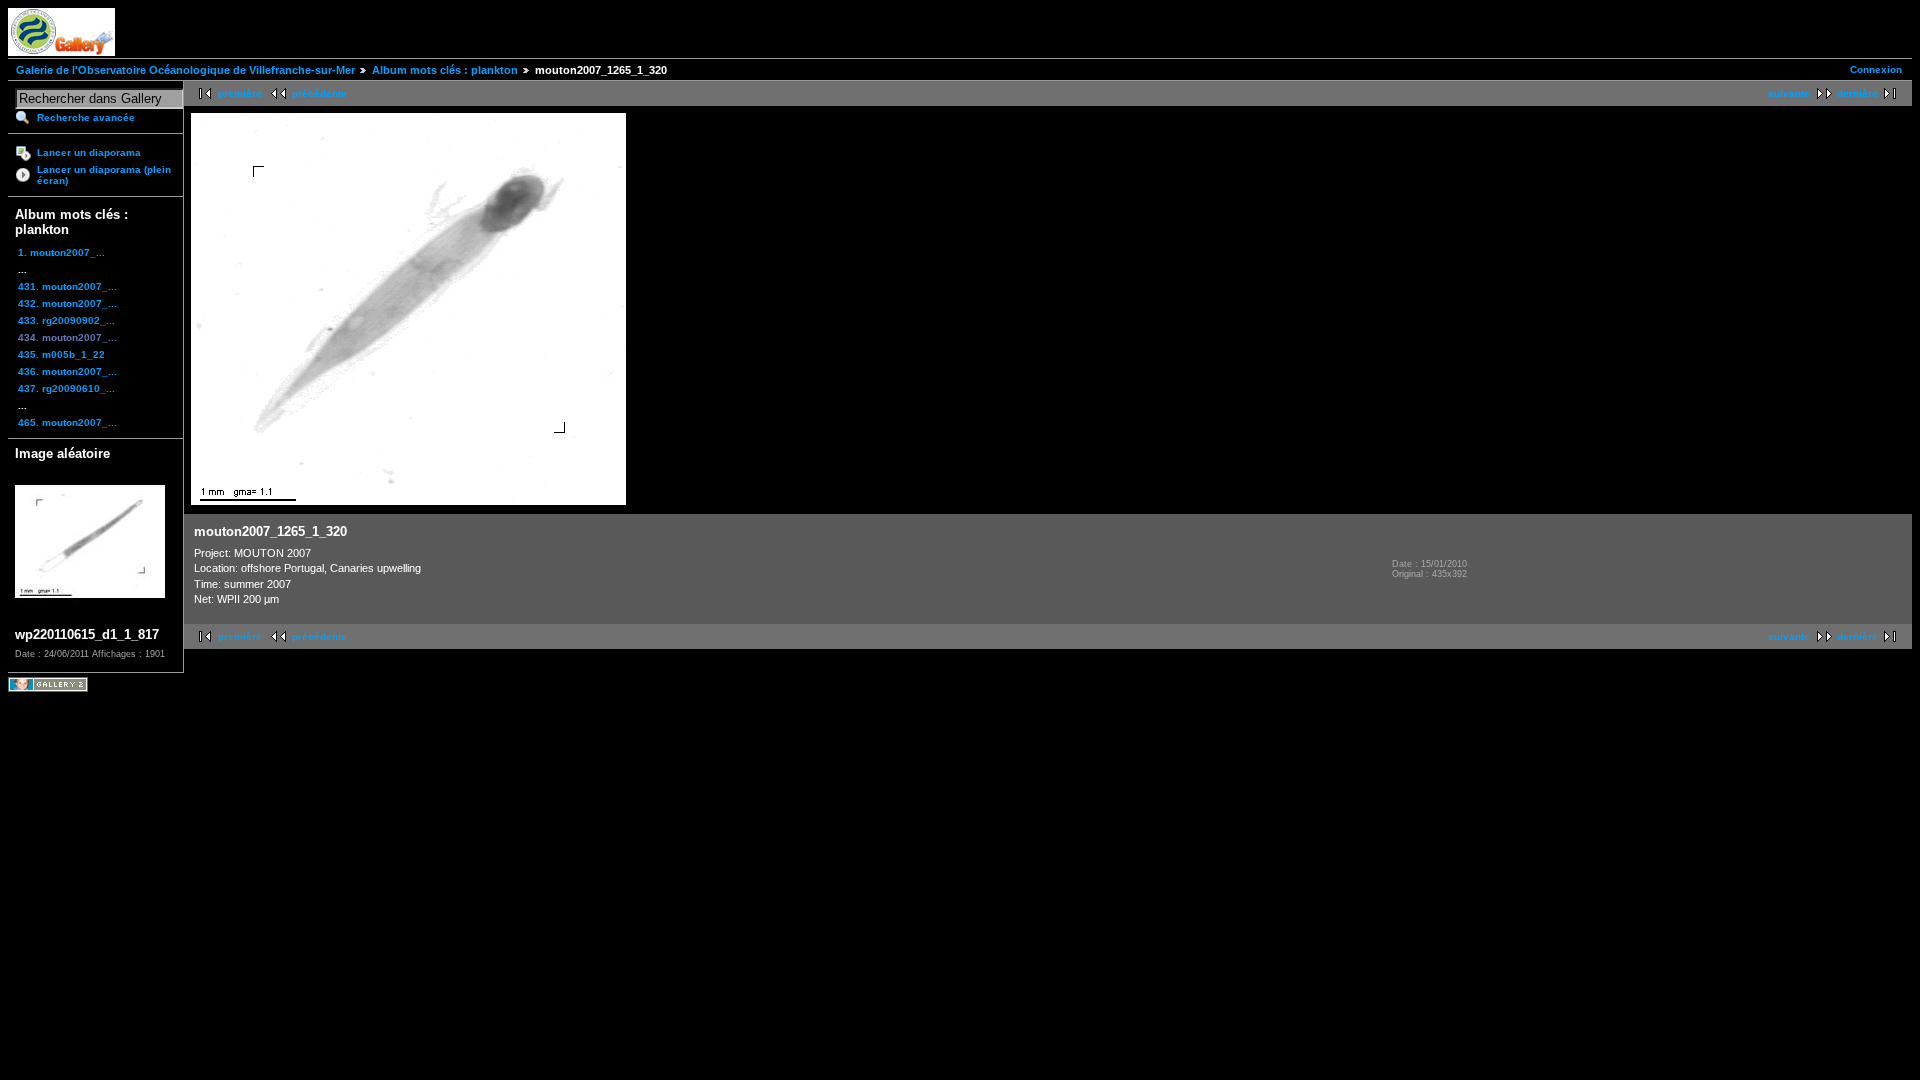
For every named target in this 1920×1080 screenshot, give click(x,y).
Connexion (1876, 69)
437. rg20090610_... (66, 388)
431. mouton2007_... (67, 286)
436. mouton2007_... (67, 371)
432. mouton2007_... (67, 303)
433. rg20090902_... (66, 320)
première (240, 93)
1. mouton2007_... (61, 252)
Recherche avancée (86, 117)
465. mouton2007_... (67, 422)
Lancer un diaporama (89, 152)
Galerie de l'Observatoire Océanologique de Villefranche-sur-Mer (185, 70)
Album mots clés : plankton (445, 70)
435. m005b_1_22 (61, 354)
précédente (319, 93)
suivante (1789, 93)
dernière (1857, 93)
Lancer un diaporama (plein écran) (104, 175)
